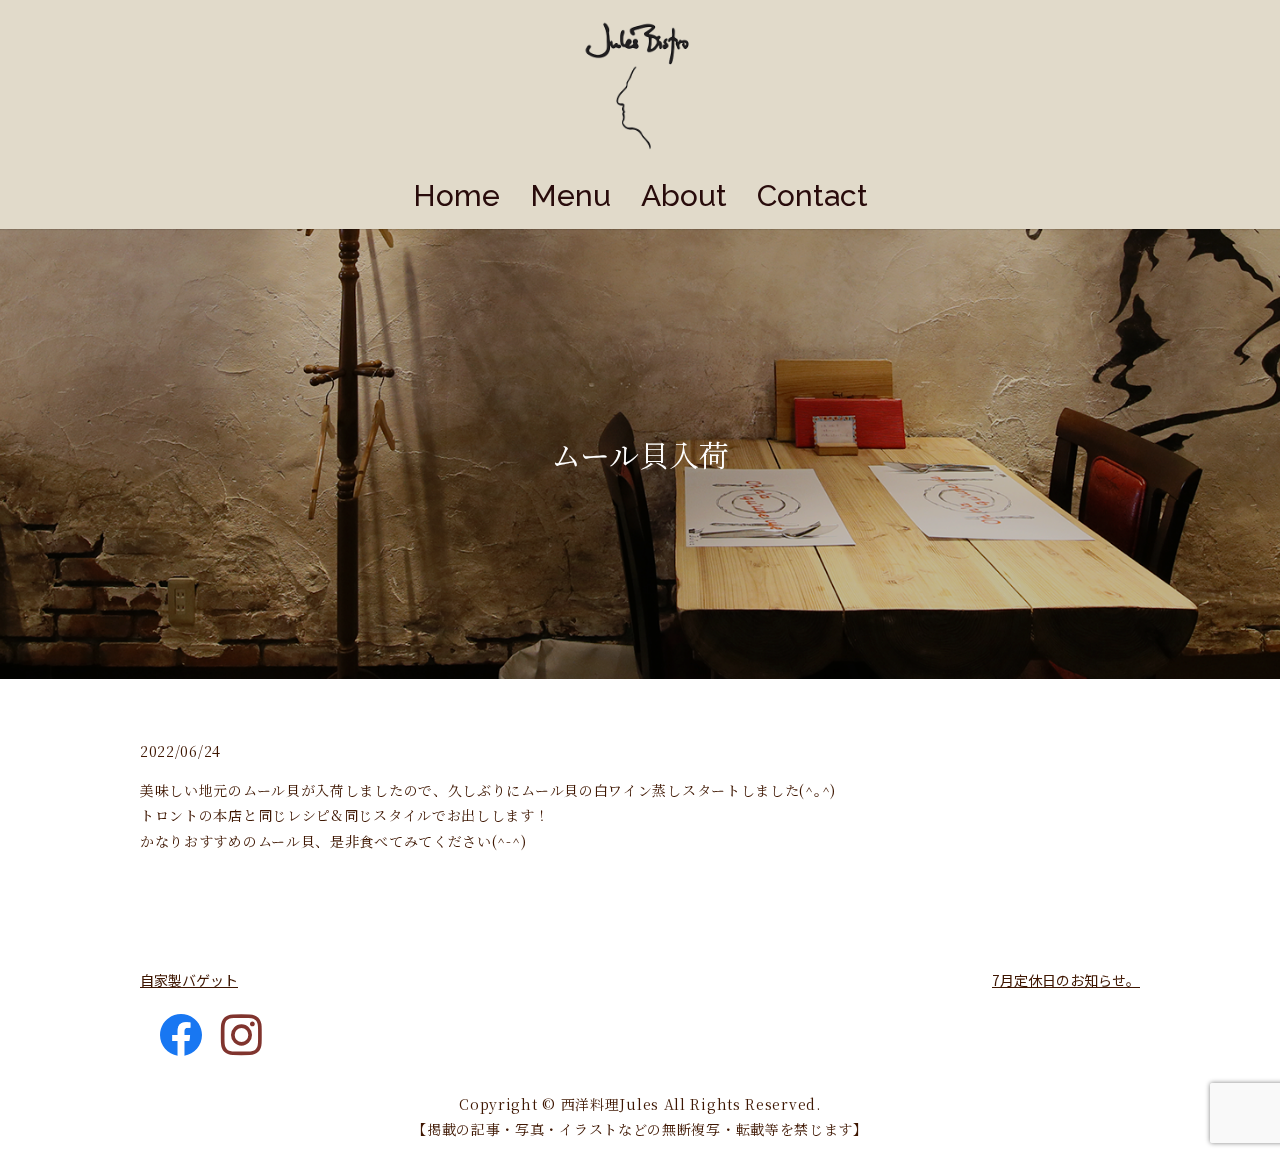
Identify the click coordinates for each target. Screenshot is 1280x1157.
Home (456, 195)
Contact (812, 195)
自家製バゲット (189, 980)
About (684, 195)
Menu (570, 195)
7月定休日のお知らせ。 (1066, 980)
